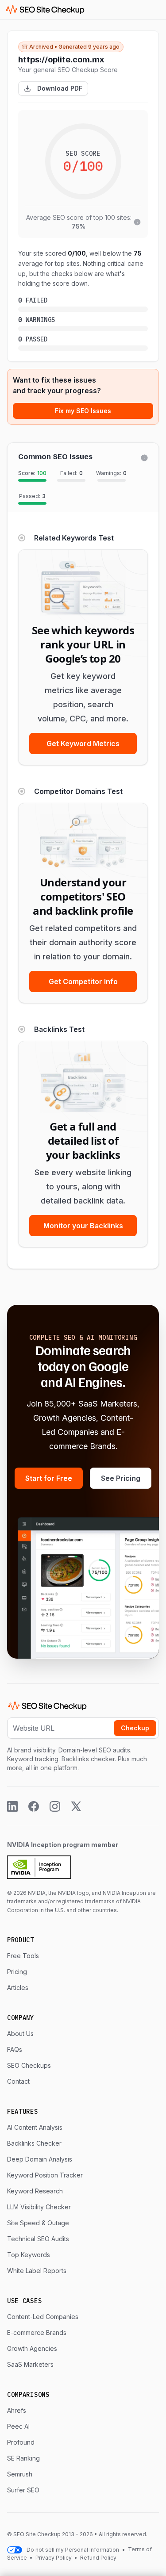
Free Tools (23, 1956)
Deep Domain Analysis (40, 2159)
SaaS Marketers (30, 2364)
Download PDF (60, 88)
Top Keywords (29, 2255)
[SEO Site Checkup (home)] (45, 10)
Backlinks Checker (34, 2143)
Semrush (20, 2474)
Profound (21, 2442)
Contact (18, 2081)
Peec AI (18, 2426)
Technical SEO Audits (38, 2239)
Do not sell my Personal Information (73, 2550)
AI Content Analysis (35, 2127)
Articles (18, 1988)
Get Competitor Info (83, 981)
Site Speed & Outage (38, 2223)
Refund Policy (98, 2558)
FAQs (15, 2049)
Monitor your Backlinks (83, 1226)
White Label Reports (37, 2271)
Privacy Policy (54, 2558)
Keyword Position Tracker (45, 2175)
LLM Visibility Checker (39, 2207)
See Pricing (121, 1478)
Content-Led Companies (43, 2317)
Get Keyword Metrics (83, 744)
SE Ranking (23, 2458)
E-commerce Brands (37, 2333)
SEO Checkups (29, 2065)
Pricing (17, 1972)
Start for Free (49, 1478)
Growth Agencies (32, 2348)
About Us (20, 2034)
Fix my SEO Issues (83, 411)
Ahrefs (17, 2410)
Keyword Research (35, 2191)
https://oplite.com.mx (61, 59)
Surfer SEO (23, 2490)
